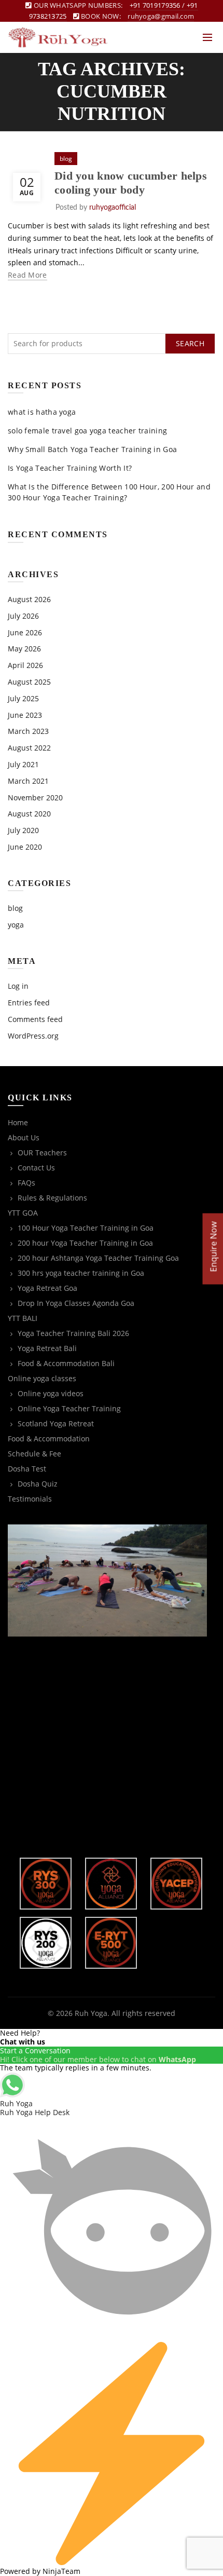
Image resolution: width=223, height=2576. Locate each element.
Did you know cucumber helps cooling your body (131, 182)
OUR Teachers (42, 1153)
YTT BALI (23, 1318)
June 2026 (25, 632)
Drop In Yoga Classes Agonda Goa (76, 1303)
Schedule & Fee (34, 1454)
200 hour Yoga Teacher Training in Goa (85, 1243)
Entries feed (29, 1003)
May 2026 (24, 649)
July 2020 (23, 830)
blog (66, 159)
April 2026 (25, 665)
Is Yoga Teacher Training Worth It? (70, 468)
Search (190, 343)
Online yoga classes (42, 1378)
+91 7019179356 (155, 5)
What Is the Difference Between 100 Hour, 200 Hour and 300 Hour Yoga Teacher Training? (109, 492)
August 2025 (29, 682)
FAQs (26, 1183)
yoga (16, 925)
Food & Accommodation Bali (66, 1363)
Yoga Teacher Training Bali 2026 (73, 1333)
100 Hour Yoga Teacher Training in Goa (86, 1228)
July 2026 (23, 616)
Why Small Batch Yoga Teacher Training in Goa (92, 449)
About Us (24, 1137)
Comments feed (35, 1019)
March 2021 (28, 781)
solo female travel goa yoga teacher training (87, 431)
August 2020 (29, 814)
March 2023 (28, 731)
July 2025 (23, 698)
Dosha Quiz (38, 1484)
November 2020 (35, 798)
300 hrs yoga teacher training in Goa (81, 1273)
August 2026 (29, 599)
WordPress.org (33, 1036)
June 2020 (25, 847)
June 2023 (25, 715)
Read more (27, 275)
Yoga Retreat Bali (47, 1348)
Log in (18, 986)
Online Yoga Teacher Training (69, 1408)
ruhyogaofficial (113, 208)
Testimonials (30, 1499)
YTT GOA (23, 1213)
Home (18, 1122)
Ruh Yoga (91, 2013)
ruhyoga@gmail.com (161, 16)
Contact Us (36, 1168)
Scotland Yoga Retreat (56, 1423)
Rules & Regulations (52, 1198)
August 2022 (29, 748)
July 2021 (23, 764)
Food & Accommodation (49, 1439)
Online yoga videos (51, 1393)
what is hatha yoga (42, 412)
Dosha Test (27, 1469)
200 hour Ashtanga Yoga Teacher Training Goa (98, 1258)
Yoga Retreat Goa (47, 1288)
